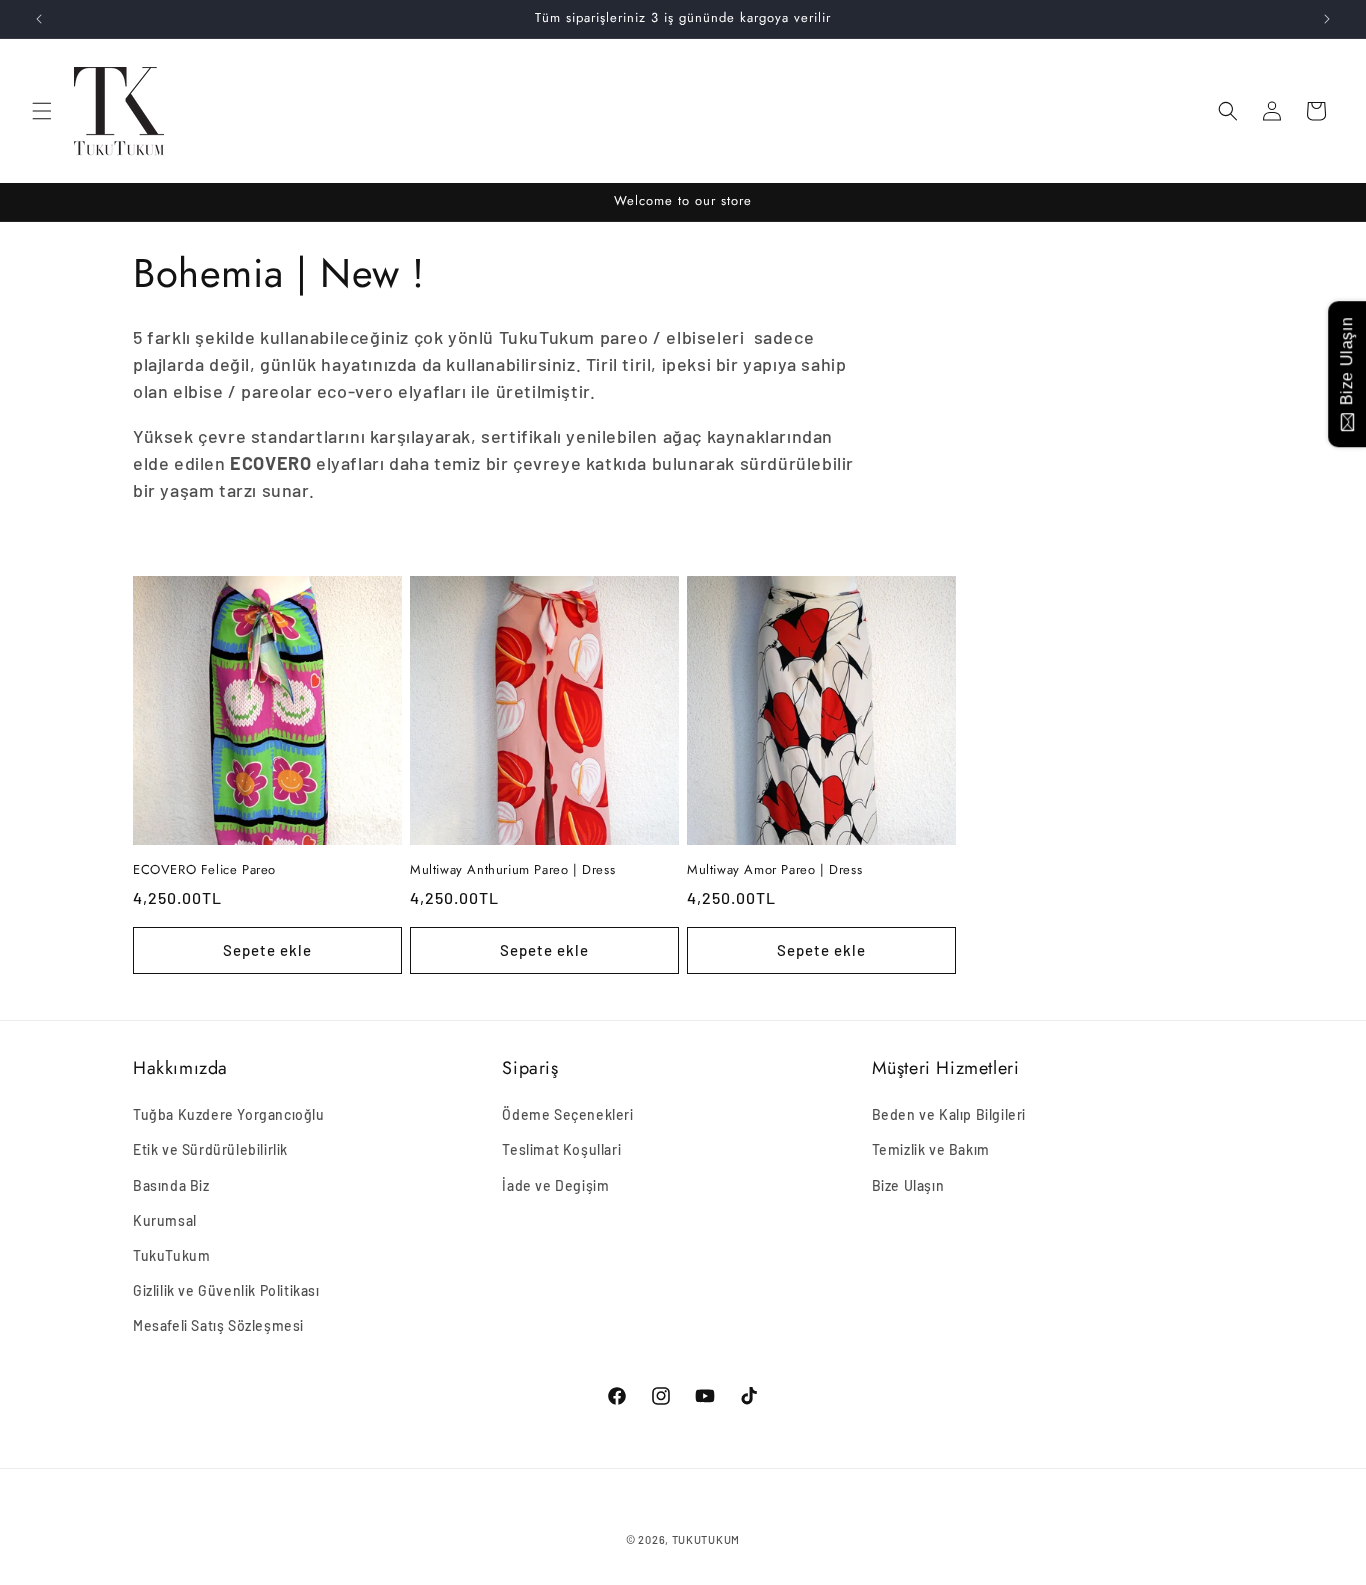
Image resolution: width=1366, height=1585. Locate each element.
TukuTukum (171, 1255)
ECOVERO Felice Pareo (204, 870)
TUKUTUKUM (706, 1539)
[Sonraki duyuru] (1327, 19)
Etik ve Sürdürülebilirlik (210, 1149)
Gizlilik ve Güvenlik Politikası (226, 1290)
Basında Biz (171, 1185)
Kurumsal (165, 1220)
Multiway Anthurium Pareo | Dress (512, 870)
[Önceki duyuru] (39, 19)
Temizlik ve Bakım (931, 1149)
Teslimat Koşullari (561, 1149)
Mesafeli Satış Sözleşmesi (218, 1325)
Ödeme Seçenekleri (567, 1114)
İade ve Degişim (555, 1185)
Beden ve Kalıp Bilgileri (949, 1114)
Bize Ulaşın (908, 1185)
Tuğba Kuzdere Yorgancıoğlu (229, 1114)
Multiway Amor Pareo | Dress (774, 870)
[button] (42, 111)
